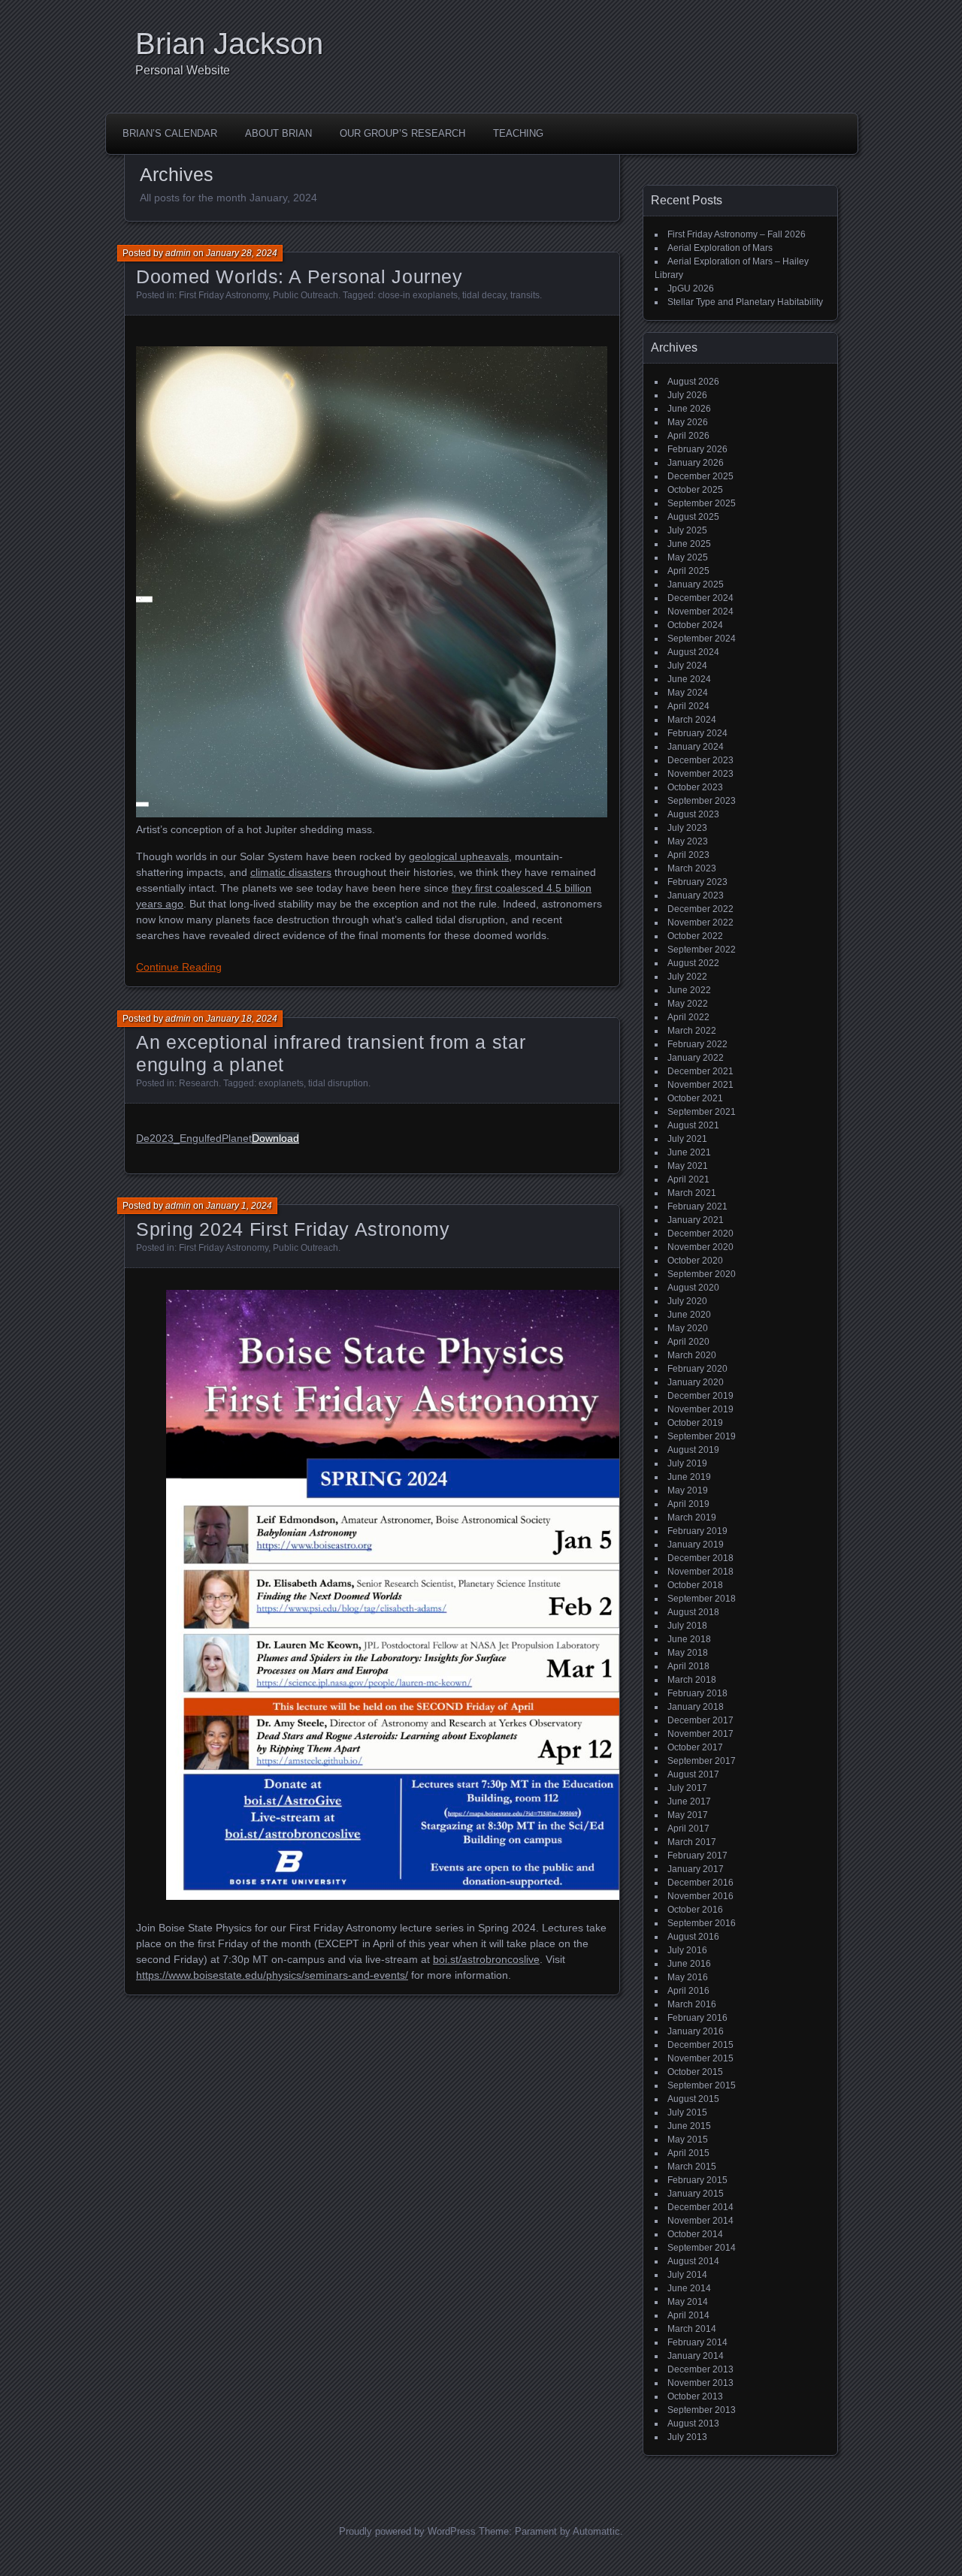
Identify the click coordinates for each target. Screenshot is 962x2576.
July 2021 (687, 1139)
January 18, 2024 (242, 1019)
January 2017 (696, 1869)
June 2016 (689, 1964)
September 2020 (702, 1274)
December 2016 (700, 1883)
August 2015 (693, 2099)
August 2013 (693, 2423)
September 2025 (702, 503)
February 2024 (697, 733)
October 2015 (695, 2072)
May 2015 (688, 2140)
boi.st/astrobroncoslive (486, 1959)
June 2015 (689, 2126)
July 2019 (687, 1463)
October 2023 (695, 787)
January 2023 (696, 895)
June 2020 (689, 1315)
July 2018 (687, 1626)
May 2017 (688, 1815)
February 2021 (697, 1206)
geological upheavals (459, 856)
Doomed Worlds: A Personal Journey (299, 276)
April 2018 (688, 1666)
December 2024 (700, 598)
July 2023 (687, 828)
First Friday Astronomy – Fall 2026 (737, 234)
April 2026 (688, 436)
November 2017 (700, 1734)
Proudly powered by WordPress (407, 2531)
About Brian (278, 133)
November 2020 (700, 1247)
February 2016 (697, 2018)
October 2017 (695, 1747)
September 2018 (702, 1599)
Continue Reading (179, 967)
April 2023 (688, 855)
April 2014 (688, 2315)
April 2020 (688, 1342)
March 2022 (692, 1031)
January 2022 (696, 1058)
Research (199, 1083)
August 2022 (693, 963)
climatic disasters (291, 872)
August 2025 (693, 517)
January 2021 (696, 1220)
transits (525, 295)
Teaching (518, 133)
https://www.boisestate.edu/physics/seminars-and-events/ (272, 1975)
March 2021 (692, 1193)
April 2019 (688, 1504)
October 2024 (695, 625)
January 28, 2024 (242, 253)
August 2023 (693, 814)
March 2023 (692, 868)
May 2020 (688, 1328)
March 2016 (692, 2004)
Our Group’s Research (402, 133)
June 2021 (689, 1152)
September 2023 (702, 801)
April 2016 (688, 1991)
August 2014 (693, 2261)
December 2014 (700, 2207)
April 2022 (688, 1017)
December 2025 (700, 476)
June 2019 (689, 1477)
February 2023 (697, 882)
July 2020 (687, 1301)
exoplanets (281, 1083)
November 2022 (700, 923)
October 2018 (695, 1585)
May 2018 (688, 1653)
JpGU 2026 (691, 288)
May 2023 (688, 841)
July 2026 (687, 395)
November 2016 (700, 1896)
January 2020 (696, 1382)
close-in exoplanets (418, 295)
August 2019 (693, 1450)
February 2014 (697, 2342)
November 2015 (700, 2058)
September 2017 (702, 1761)
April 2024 (688, 706)
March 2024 (692, 720)
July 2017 (687, 1788)
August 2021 (693, 1125)
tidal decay (484, 295)
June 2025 (689, 544)
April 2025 (688, 571)
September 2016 (702, 1923)
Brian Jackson (229, 44)
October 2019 (695, 1423)
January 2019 (696, 1545)
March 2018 (692, 1680)
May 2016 (688, 1977)
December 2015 (700, 2045)
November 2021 (700, 1085)
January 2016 (696, 2031)
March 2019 (692, 1518)
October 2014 (695, 2234)
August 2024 (693, 652)
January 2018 (696, 1707)
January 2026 (696, 463)
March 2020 (692, 1355)
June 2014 (689, 2288)
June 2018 (689, 1639)
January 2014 (696, 2356)
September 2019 (702, 1436)
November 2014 (700, 2221)
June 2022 (689, 990)
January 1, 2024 (239, 1206)
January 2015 (696, 2194)
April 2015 (688, 2153)
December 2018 (700, 1558)
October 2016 (695, 1910)
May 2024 (688, 693)
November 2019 (700, 1409)
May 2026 (688, 422)
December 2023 (700, 760)
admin (178, 253)
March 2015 (692, 2167)
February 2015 (697, 2180)
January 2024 (696, 747)
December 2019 (700, 1396)
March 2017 (692, 1842)
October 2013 (695, 2396)
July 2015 (687, 2112)
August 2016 (693, 1937)
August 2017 (693, 1774)
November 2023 (700, 774)
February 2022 (697, 1044)
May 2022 (688, 1004)
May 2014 (688, 2302)
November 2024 (700, 612)
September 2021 (702, 1112)
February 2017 (697, 1856)
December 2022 (700, 909)
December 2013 (700, 2369)
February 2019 (697, 1531)
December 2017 (700, 1720)
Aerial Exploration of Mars (720, 248)
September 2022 (702, 950)
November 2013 (700, 2383)
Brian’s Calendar (170, 133)
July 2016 (687, 1950)
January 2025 (696, 584)
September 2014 (702, 2248)
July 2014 (687, 2275)
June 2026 (689, 409)
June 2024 (689, 679)
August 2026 (693, 382)
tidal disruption (338, 1083)
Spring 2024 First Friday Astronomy (293, 1229)
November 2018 (700, 1572)
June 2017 (689, 1801)
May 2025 (688, 557)
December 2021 (700, 1071)
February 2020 (697, 1369)
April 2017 (688, 1829)
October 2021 (695, 1098)
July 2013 (687, 2437)
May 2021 (688, 1166)
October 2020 (695, 1261)
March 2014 (692, 2329)
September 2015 (702, 2085)
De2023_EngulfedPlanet (194, 1138)
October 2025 (695, 490)
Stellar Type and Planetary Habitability (745, 302)
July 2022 (687, 977)
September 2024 (702, 639)
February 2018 (697, 1693)
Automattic (596, 2531)
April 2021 (688, 1179)
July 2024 (687, 666)
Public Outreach (306, 295)
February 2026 (697, 449)
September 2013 (702, 2410)
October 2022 (695, 936)
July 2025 (687, 530)
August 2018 (693, 1612)
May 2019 (688, 1490)
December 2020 (700, 1234)
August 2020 (693, 1288)
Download (275, 1138)
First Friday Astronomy (224, 295)
